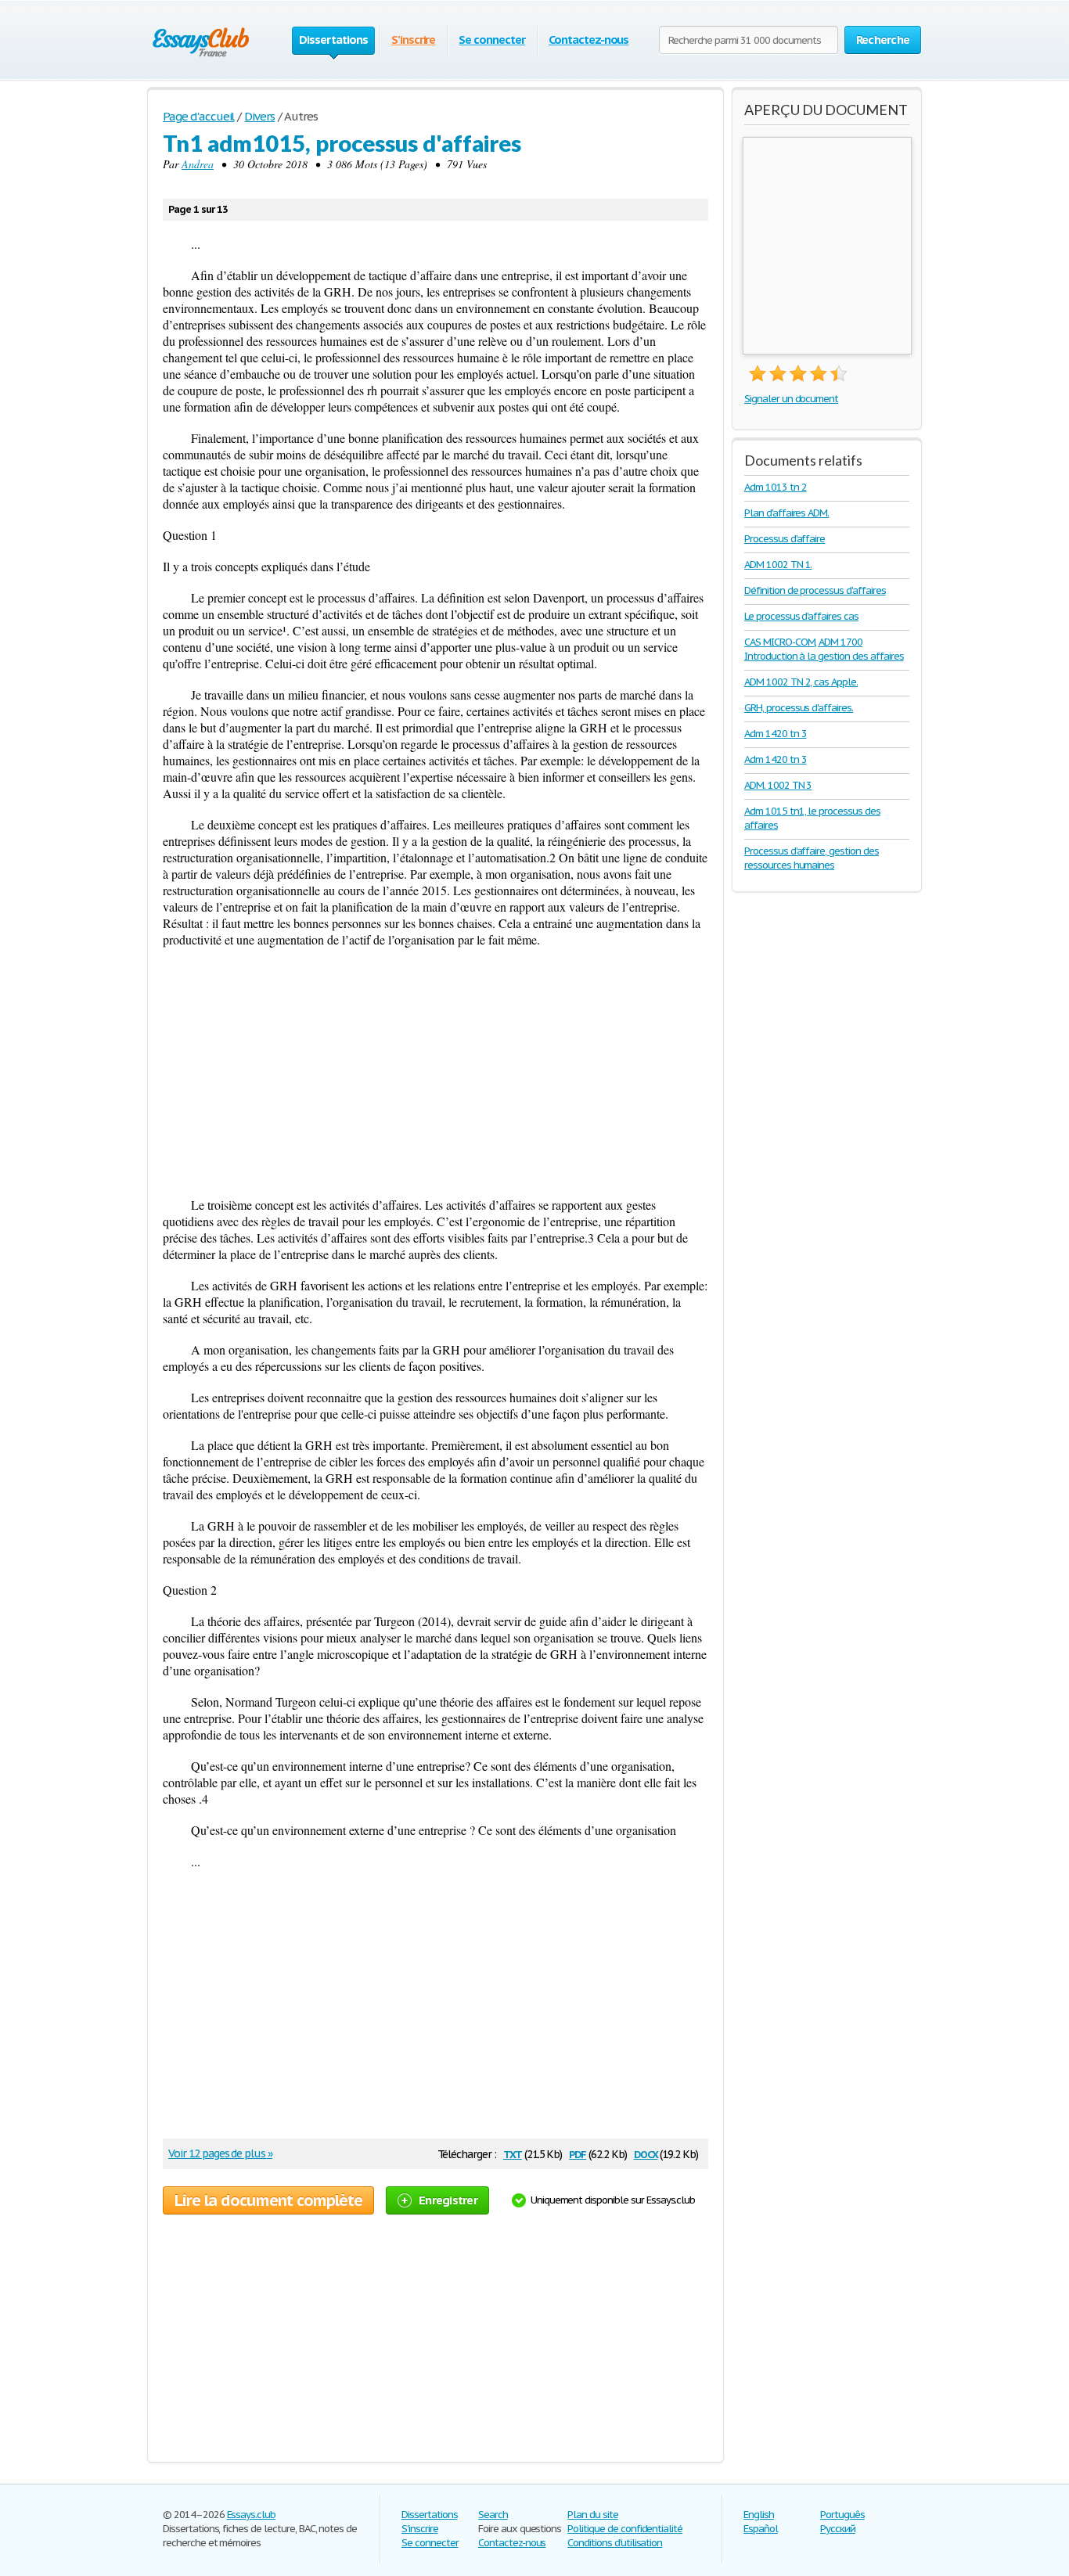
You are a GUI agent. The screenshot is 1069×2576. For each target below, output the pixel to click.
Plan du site (593, 2515)
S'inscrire (414, 40)
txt (513, 2153)
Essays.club (252, 2515)
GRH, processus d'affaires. (799, 708)
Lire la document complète (268, 2200)
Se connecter (492, 40)
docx (646, 2153)
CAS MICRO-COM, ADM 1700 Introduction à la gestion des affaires (824, 649)
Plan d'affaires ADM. (786, 513)
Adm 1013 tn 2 (775, 487)
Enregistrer (448, 2200)
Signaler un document (791, 399)
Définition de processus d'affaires (815, 590)
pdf (578, 2153)
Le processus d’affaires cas (801, 616)
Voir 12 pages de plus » (220, 2153)
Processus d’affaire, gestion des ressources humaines (812, 858)
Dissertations (429, 2515)
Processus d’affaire (785, 539)
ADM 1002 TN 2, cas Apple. (801, 682)
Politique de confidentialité (625, 2529)
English (759, 2515)
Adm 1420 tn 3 (775, 734)
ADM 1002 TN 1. (778, 565)
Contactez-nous (588, 40)
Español (761, 2529)
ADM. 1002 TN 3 (778, 785)
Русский (838, 2529)
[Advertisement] (436, 1072)
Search (493, 2515)
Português (842, 2515)
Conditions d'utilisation (615, 2543)
